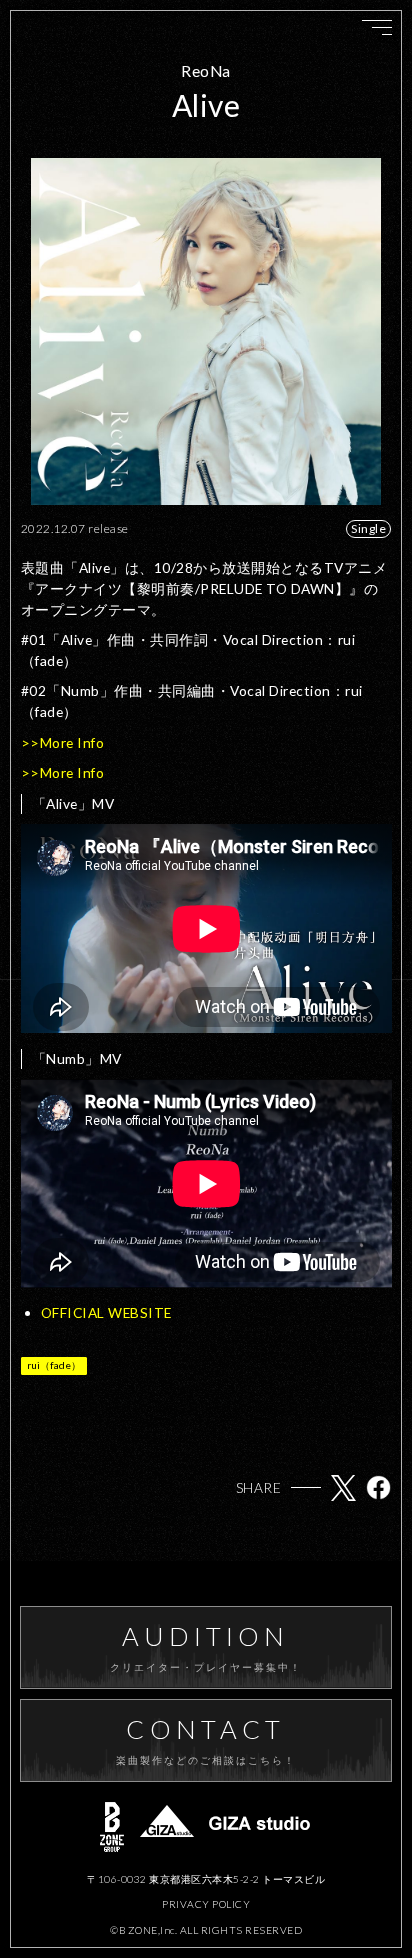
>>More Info (63, 742)
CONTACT (206, 1740)
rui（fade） (54, 1365)
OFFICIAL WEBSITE (106, 1312)
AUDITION (206, 1647)
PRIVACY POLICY (206, 1904)
